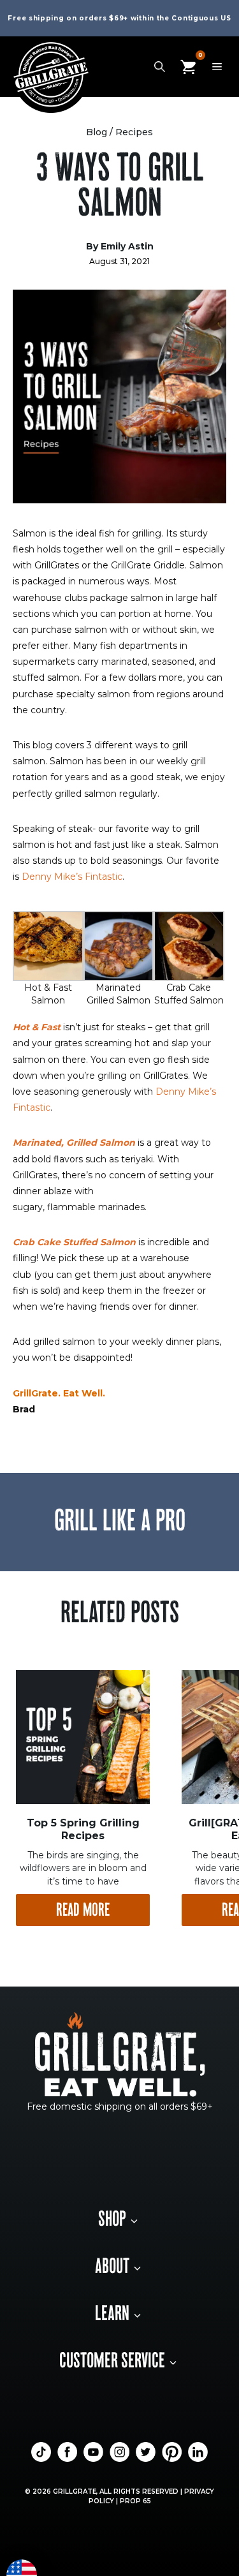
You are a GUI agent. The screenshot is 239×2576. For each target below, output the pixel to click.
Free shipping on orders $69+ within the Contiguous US (119, 18)
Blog (97, 132)
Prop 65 (135, 2501)
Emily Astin (127, 246)
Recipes (134, 132)
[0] (188, 66)
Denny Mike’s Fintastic (72, 877)
